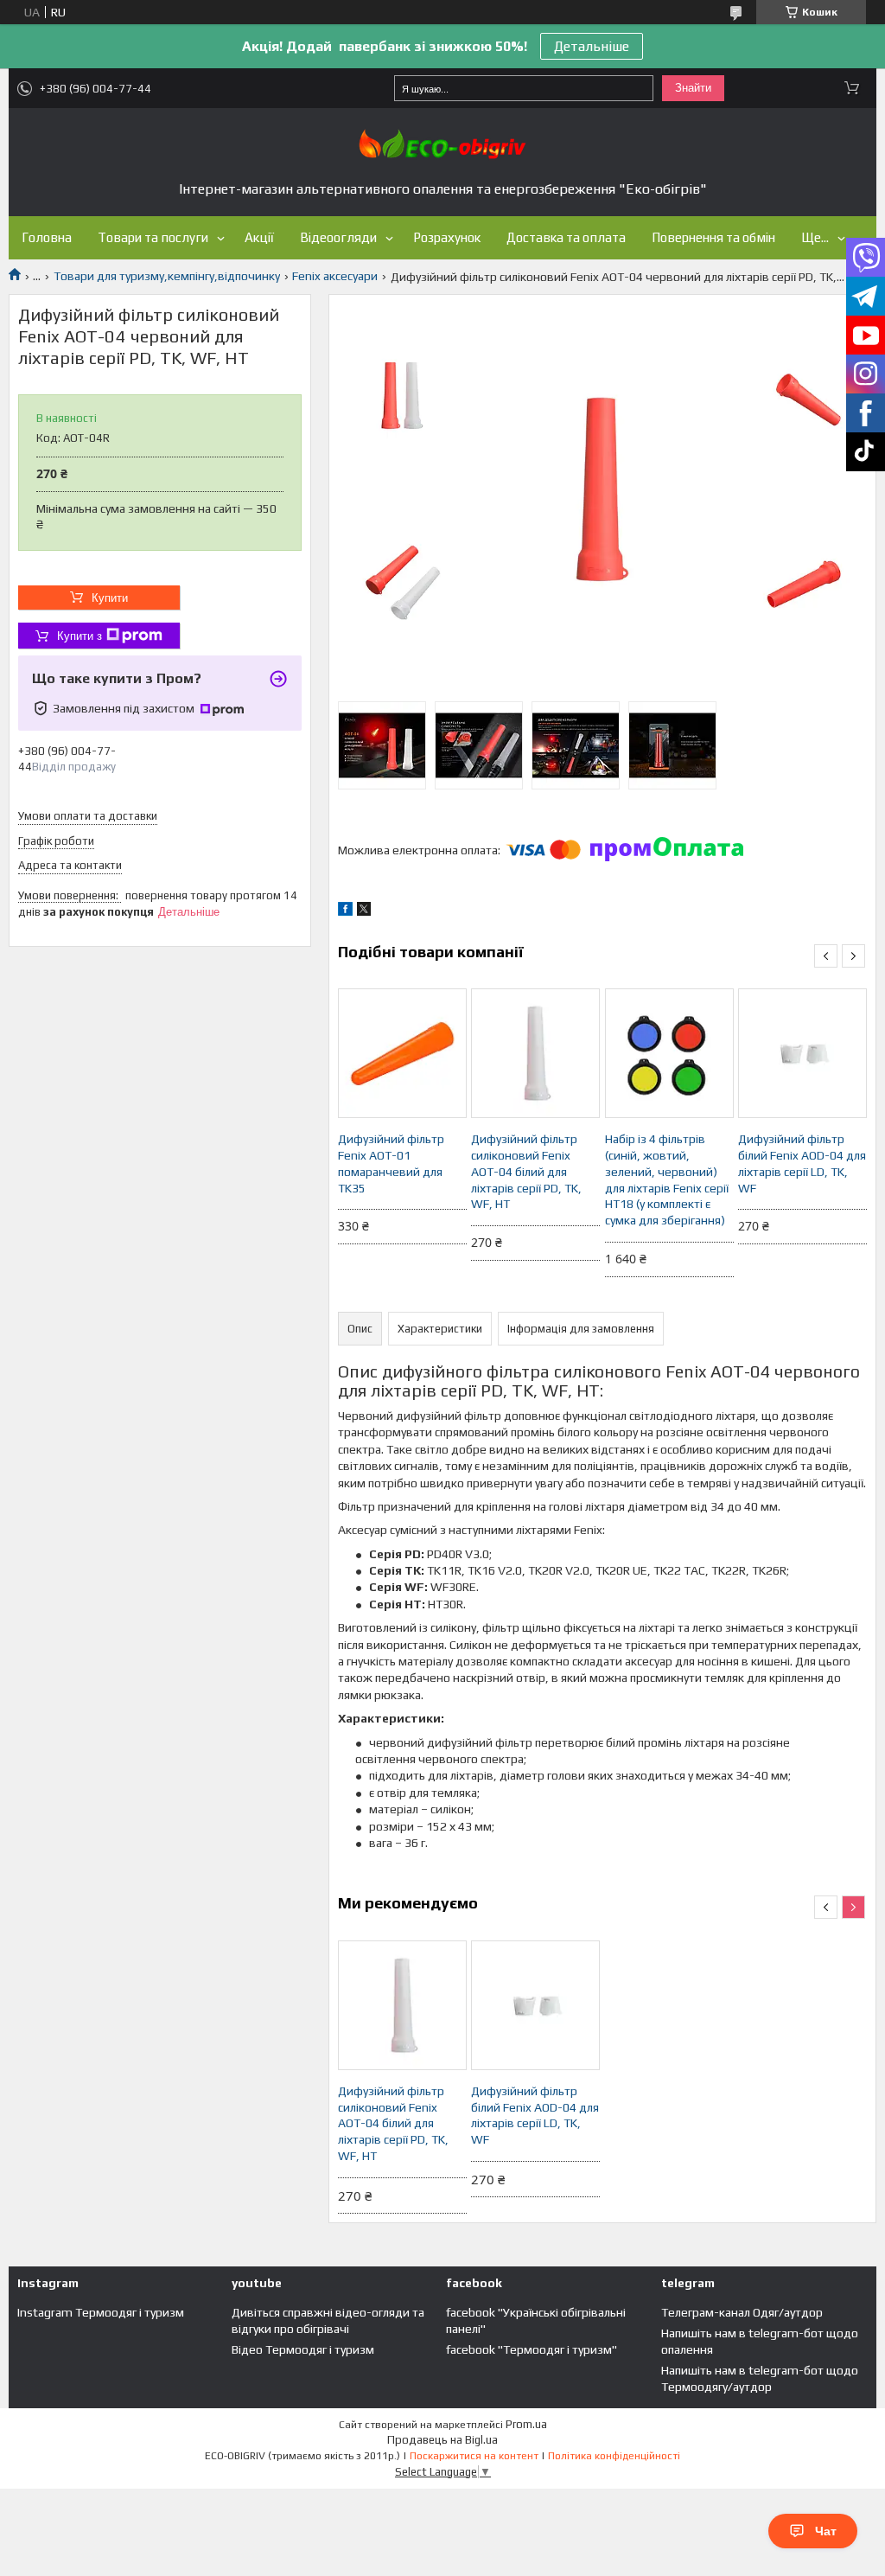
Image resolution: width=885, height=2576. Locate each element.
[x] (364, 911)
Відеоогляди (338, 237)
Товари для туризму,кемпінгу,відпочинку (167, 276)
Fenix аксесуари (335, 276)
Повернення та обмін (713, 237)
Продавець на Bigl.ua (442, 2440)
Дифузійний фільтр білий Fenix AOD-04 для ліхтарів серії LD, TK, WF (802, 1163)
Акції (259, 237)
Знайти (693, 88)
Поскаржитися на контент (474, 2456)
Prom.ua (526, 2424)
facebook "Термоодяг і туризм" (532, 2349)
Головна (47, 237)
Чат (826, 2531)
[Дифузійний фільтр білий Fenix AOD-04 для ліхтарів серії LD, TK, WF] (802, 1053)
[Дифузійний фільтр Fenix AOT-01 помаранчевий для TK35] (402, 1053)
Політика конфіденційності (614, 2456)
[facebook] (345, 911)
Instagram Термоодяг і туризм (101, 2312)
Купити (110, 598)
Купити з (80, 636)
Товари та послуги (153, 237)
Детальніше (592, 46)
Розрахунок (447, 237)
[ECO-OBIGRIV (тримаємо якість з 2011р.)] (442, 144)
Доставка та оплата (566, 237)
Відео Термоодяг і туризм (303, 2349)
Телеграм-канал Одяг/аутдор (742, 2312)
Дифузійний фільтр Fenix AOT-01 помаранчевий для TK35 (391, 1163)
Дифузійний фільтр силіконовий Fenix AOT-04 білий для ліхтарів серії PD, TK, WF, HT (526, 1172)
